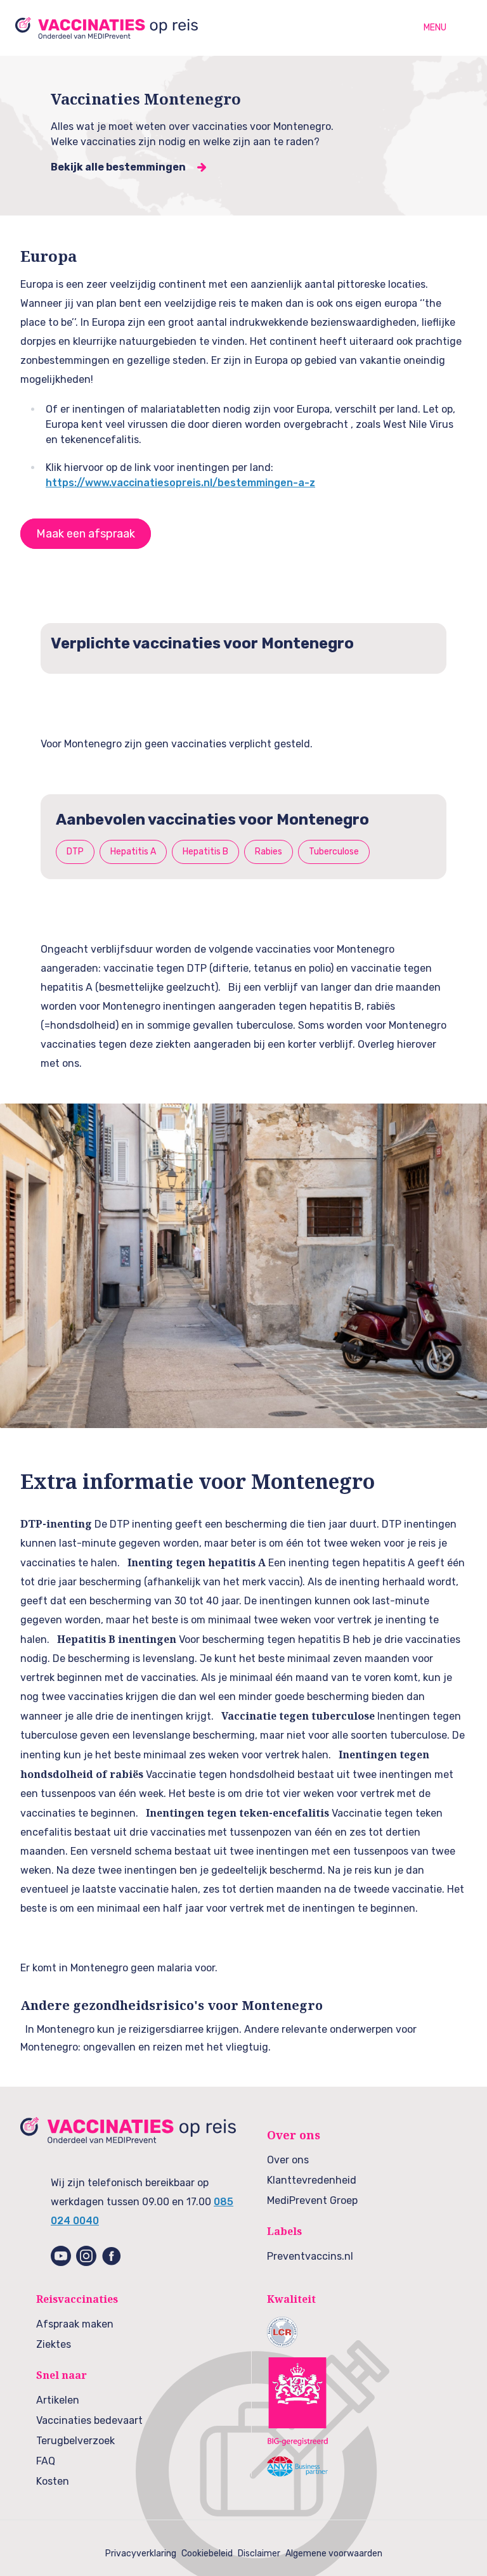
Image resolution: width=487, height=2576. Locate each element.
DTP (75, 852)
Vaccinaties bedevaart (89, 2420)
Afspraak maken (75, 2324)
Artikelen (58, 2400)
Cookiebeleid (207, 2553)
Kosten (53, 2481)
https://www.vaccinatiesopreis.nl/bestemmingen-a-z (180, 483)
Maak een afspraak (86, 534)
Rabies (269, 852)
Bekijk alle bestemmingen (118, 167)
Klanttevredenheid (312, 2180)
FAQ (46, 2461)
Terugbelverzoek (75, 2441)
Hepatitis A (133, 852)
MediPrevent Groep (312, 2200)
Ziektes (54, 2344)
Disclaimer (259, 2553)
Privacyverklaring (141, 2553)
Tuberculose (334, 852)
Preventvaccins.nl (310, 2256)
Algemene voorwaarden (334, 2553)
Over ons (288, 2160)
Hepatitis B (205, 852)
